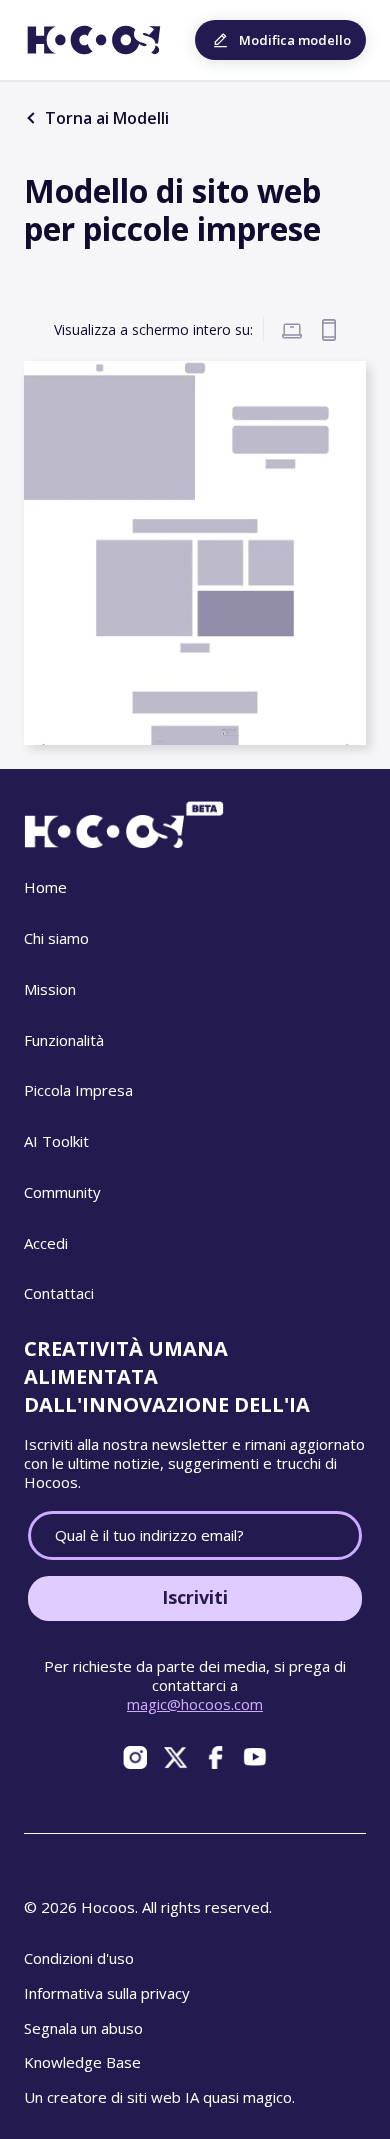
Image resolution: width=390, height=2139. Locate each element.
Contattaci (59, 1293)
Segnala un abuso (83, 2028)
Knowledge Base (82, 2062)
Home (45, 887)
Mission (50, 989)
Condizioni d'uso (79, 1958)
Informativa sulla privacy (107, 1993)
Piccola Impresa (78, 1090)
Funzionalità (64, 1040)
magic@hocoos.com (195, 1704)
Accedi (46, 1243)
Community (62, 1192)
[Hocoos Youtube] (255, 1757)
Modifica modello (295, 40)
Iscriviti (195, 1597)
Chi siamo (56, 938)
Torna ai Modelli (105, 118)
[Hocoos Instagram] (135, 1757)
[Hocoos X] (175, 1757)
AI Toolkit (56, 1141)
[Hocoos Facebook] (215, 1757)
